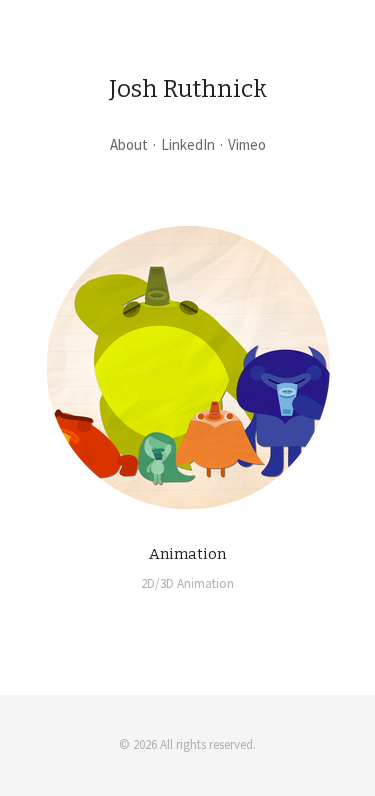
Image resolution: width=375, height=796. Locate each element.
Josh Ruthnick (188, 89)
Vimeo (247, 144)
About (129, 144)
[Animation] (188, 367)
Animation (187, 554)
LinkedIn (188, 144)
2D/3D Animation (187, 583)
